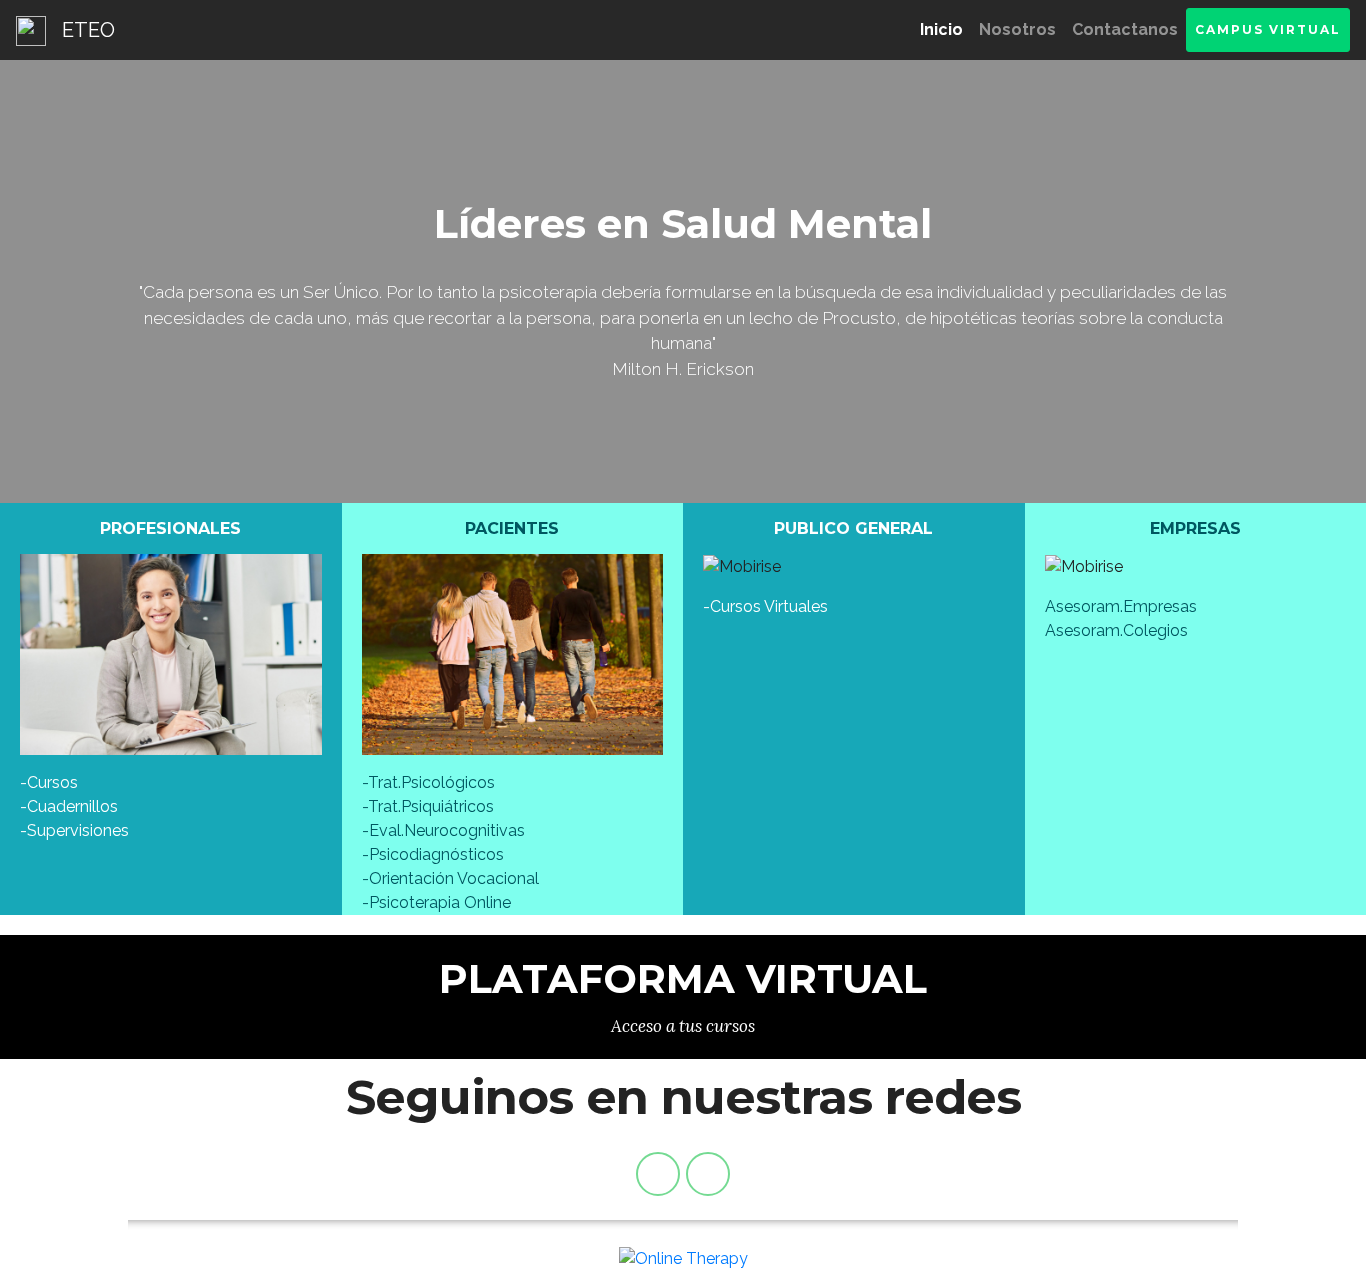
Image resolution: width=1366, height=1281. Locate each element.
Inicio (945, 29)
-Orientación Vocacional (450, 878)
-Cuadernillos (69, 806)
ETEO (88, 30)
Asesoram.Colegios (1116, 630)
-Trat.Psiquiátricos (428, 806)
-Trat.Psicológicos (428, 782)
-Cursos (49, 782)
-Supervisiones (74, 830)
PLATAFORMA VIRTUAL (683, 978)
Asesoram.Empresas (1121, 606)
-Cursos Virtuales (765, 606)
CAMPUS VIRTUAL (1268, 29)
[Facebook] (658, 1174)
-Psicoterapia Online (436, 902)
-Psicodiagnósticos (433, 854)
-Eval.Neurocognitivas (443, 830)
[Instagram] (708, 1174)
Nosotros (1017, 29)
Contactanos (1125, 29)
